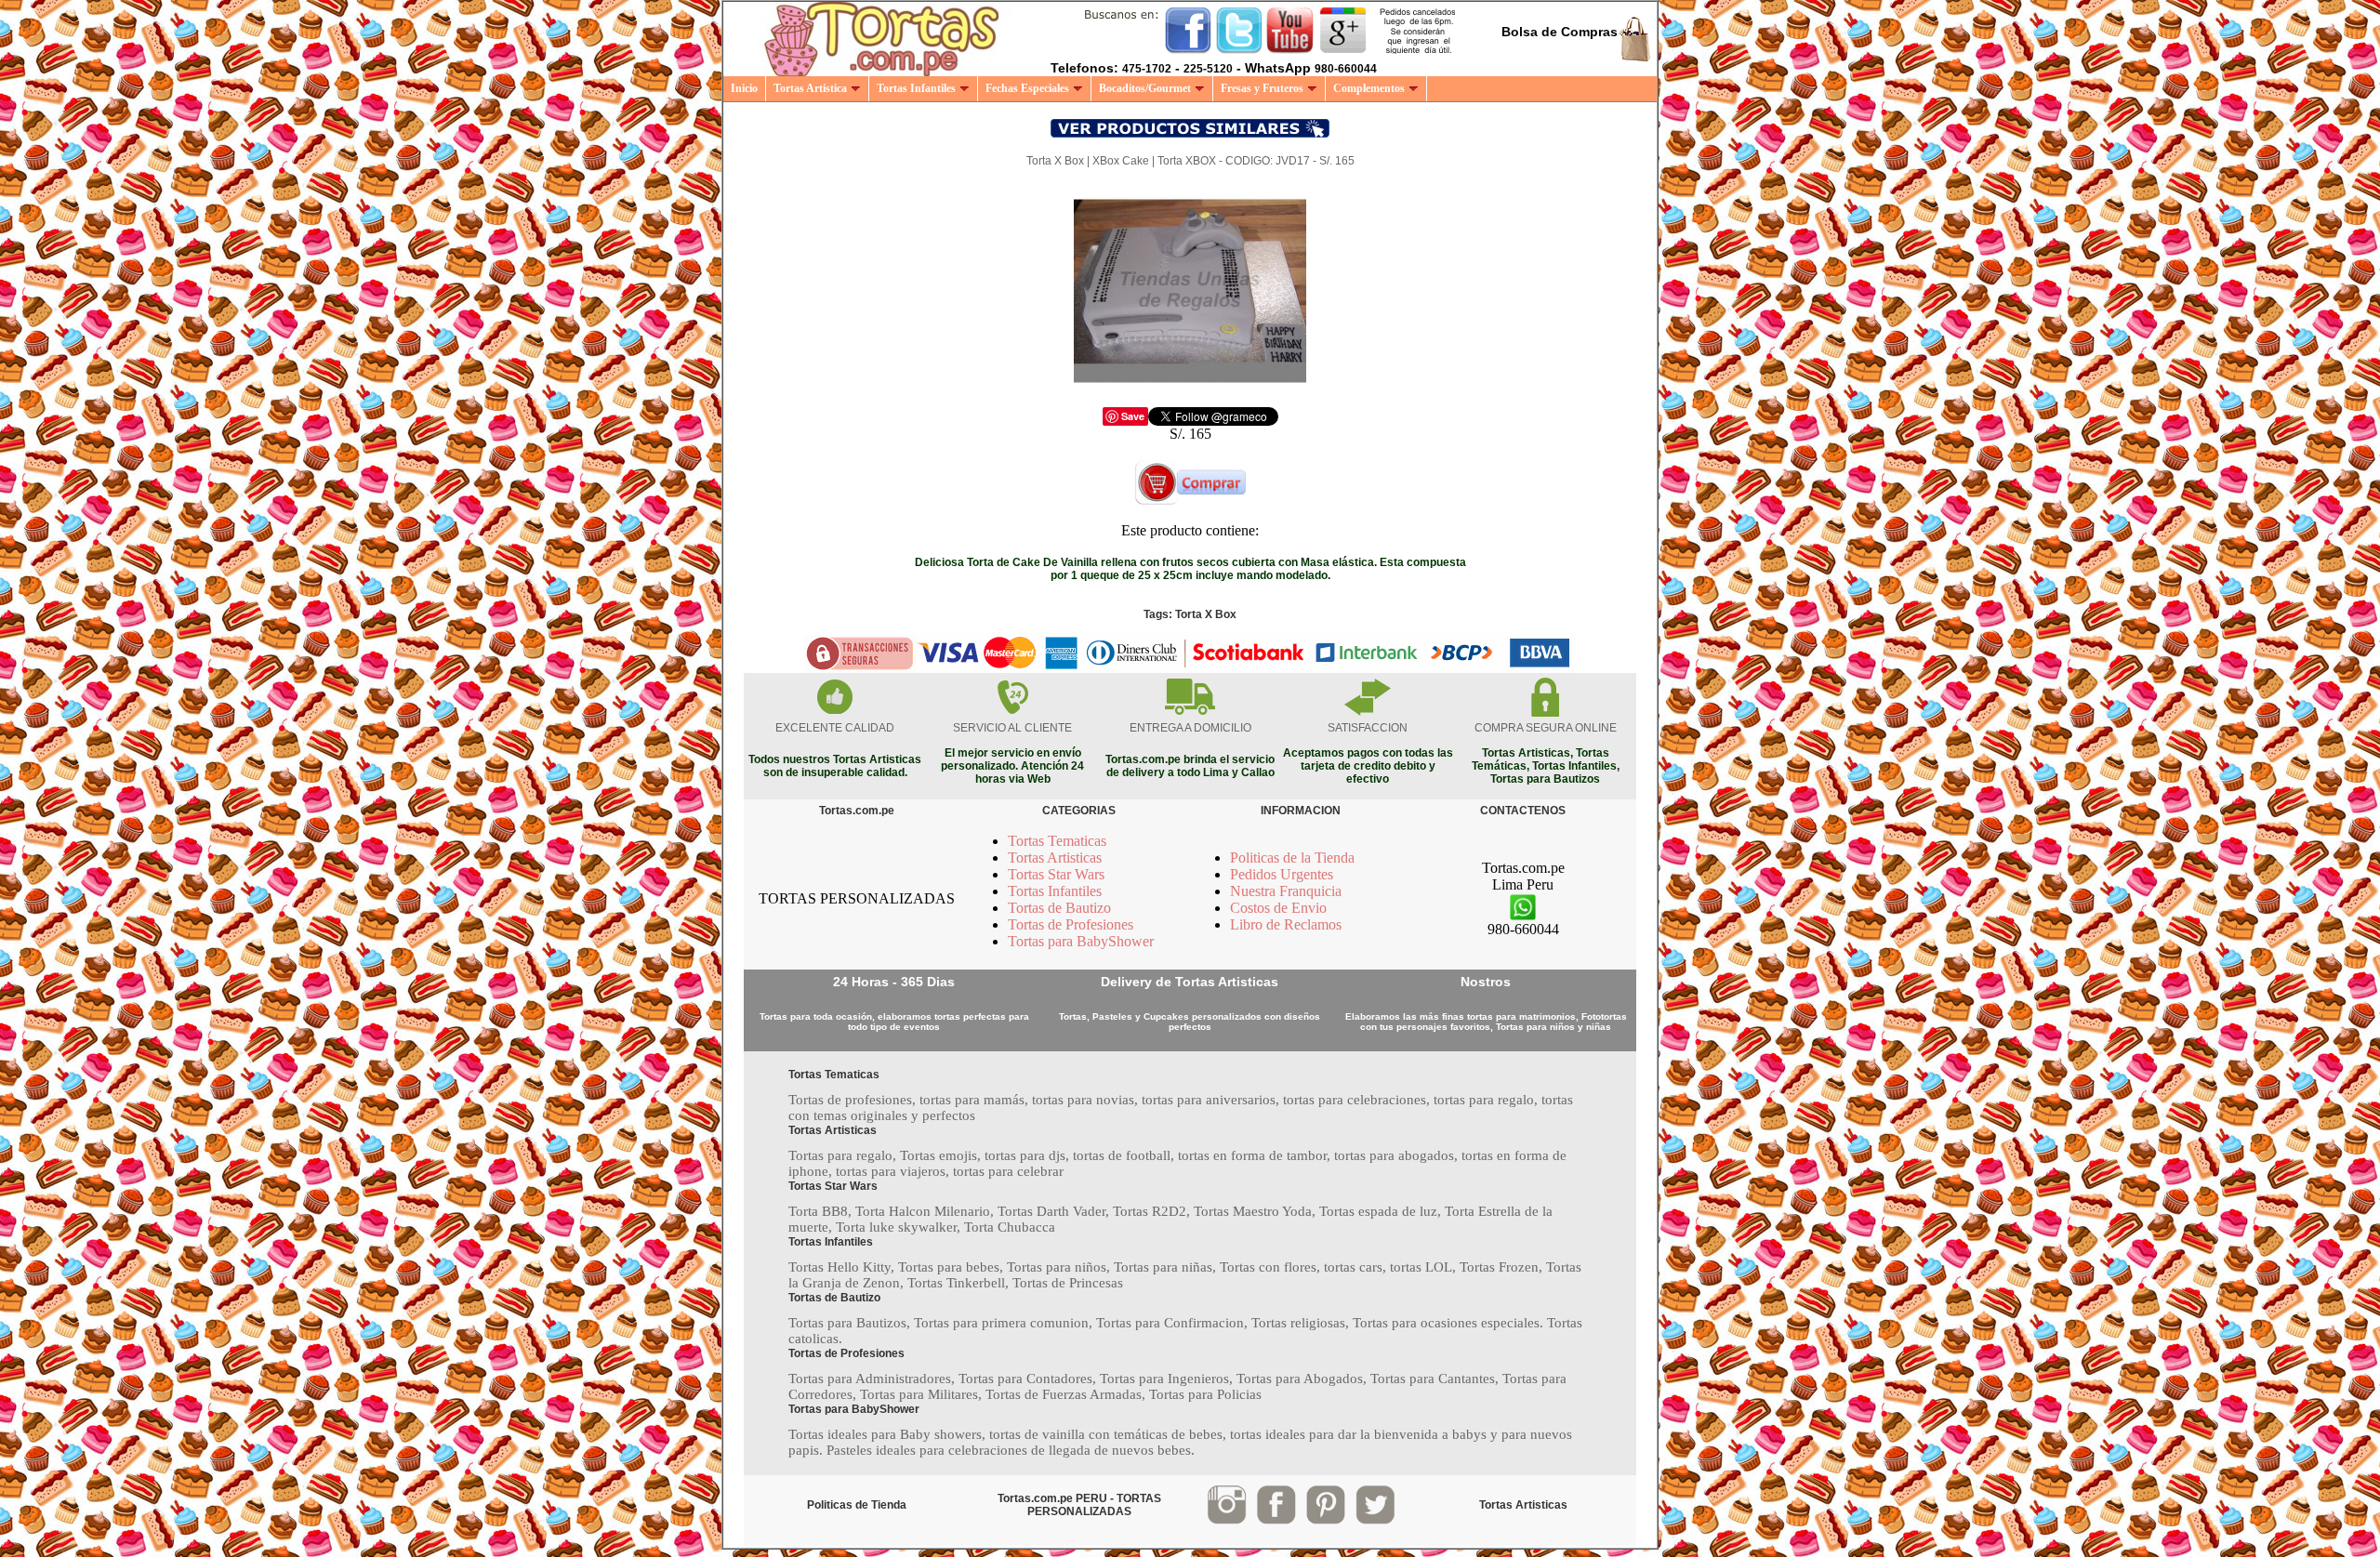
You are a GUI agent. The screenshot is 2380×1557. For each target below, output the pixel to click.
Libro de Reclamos (1286, 924)
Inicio (744, 88)
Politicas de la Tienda (1292, 858)
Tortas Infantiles (916, 88)
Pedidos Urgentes (1282, 874)
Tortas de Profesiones (1071, 924)
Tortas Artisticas (1055, 858)
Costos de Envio (1278, 908)
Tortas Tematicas (1057, 841)
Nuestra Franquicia (1286, 891)
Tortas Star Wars (1056, 874)
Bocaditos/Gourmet (1145, 88)
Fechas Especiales (1027, 88)
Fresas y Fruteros (1262, 88)
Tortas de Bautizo (1059, 908)
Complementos (1369, 88)
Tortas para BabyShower (1081, 941)
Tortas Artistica (810, 88)
